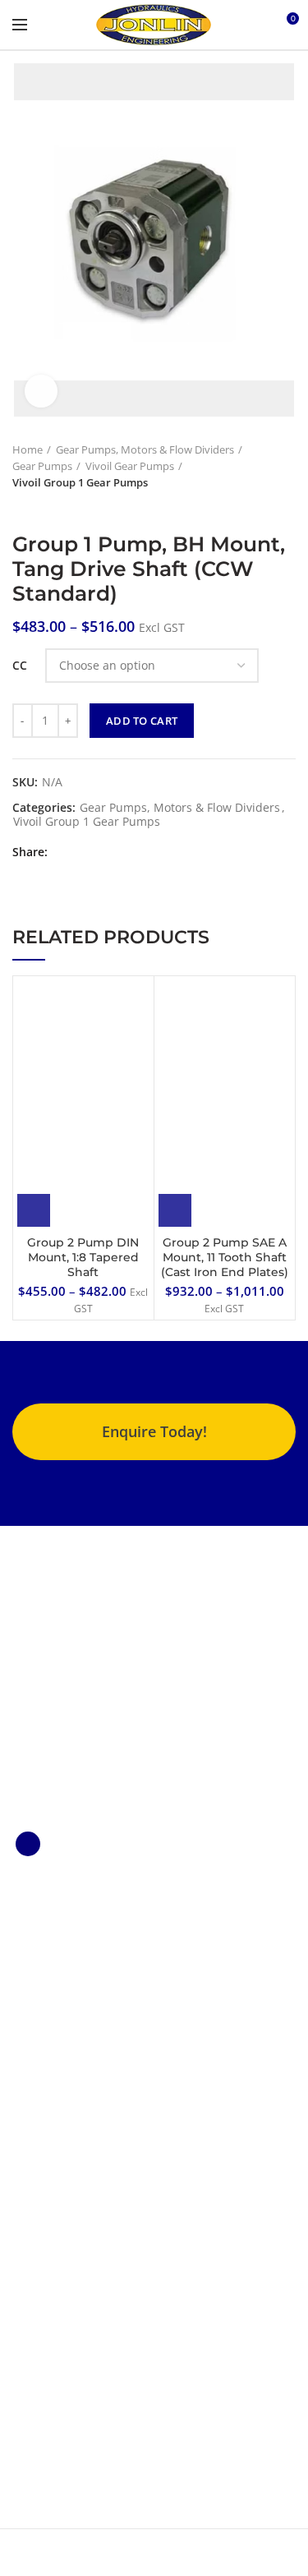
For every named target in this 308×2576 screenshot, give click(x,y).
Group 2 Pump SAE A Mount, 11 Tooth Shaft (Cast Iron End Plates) (225, 1257)
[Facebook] (65, 852)
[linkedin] (106, 852)
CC (20, 665)
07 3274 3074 (64, 2386)
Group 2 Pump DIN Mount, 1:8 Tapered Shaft (83, 1257)
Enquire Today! (154, 1431)
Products (37, 2189)
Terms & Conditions (67, 2213)
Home (28, 449)
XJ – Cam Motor (54, 1972)
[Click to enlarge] (41, 391)
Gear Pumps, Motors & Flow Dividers (145, 449)
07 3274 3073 (64, 2363)
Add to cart (142, 721)
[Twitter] (86, 852)
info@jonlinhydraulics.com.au (110, 2409)
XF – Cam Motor (55, 2000)
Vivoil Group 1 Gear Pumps (80, 482)
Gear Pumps (42, 466)
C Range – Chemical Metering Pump (67, 1935)
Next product (53, 507)
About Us (37, 2165)
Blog (24, 2238)
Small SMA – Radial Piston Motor (65, 2037)
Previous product (21, 507)
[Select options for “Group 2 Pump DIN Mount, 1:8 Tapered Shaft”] (34, 1210)
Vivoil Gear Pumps (130, 466)
